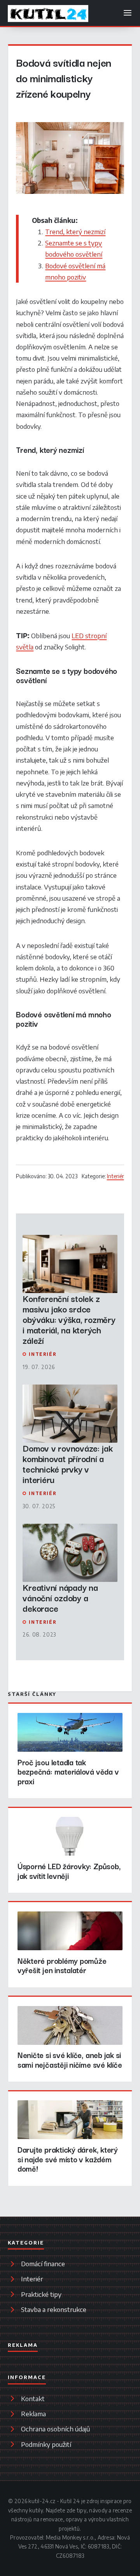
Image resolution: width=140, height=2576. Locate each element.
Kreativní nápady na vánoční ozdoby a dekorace (60, 1598)
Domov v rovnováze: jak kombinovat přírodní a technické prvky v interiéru (67, 1464)
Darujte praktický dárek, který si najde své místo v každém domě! (68, 2159)
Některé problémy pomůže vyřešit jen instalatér (62, 1965)
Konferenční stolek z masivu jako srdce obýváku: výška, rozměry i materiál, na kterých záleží (69, 1319)
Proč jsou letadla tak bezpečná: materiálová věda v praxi (68, 1772)
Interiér (115, 1176)
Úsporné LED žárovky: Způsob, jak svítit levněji (69, 1871)
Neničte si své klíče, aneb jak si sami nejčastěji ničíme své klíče (70, 2060)
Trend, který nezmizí (75, 231)
